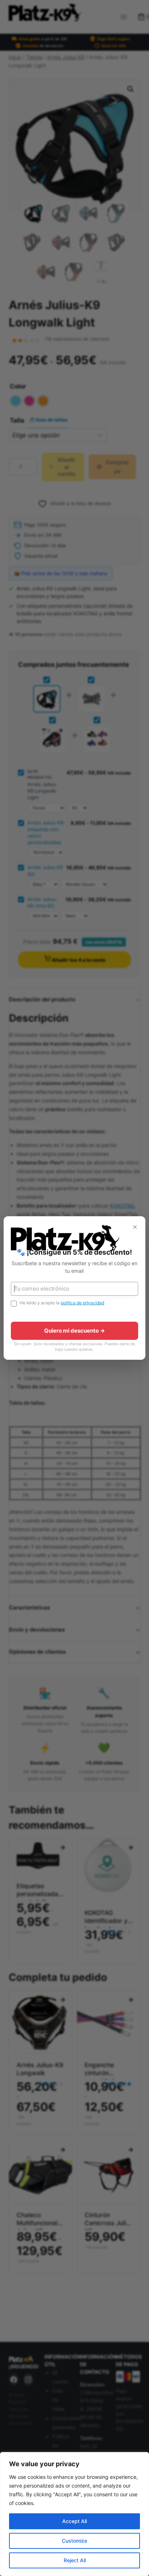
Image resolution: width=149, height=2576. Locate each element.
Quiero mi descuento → (74, 1331)
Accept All (74, 2521)
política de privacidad (82, 1303)
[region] (74, 2514)
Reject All (75, 2560)
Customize (74, 2541)
